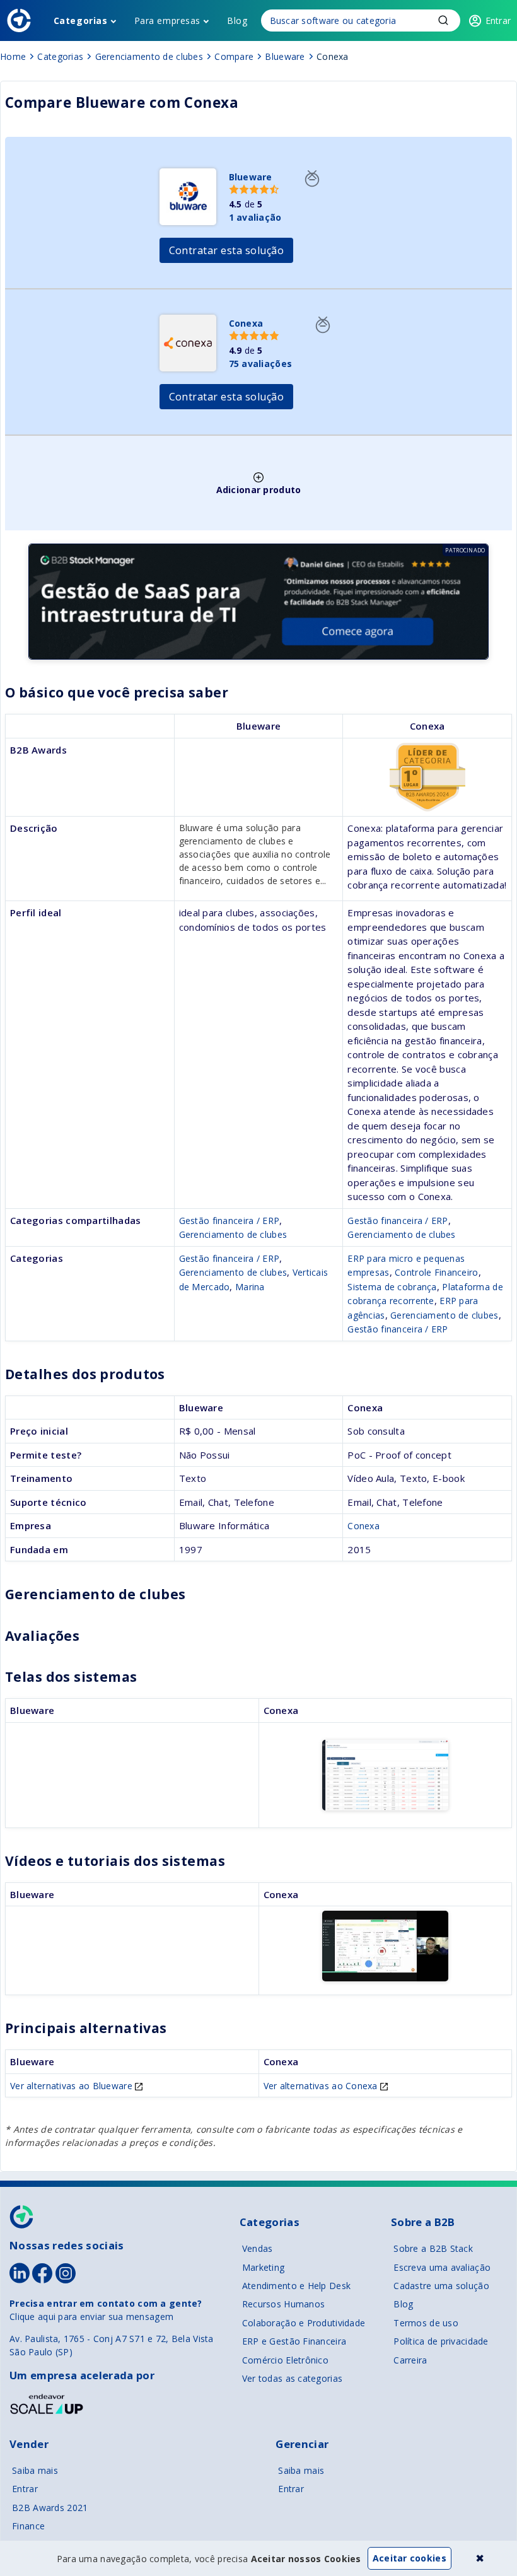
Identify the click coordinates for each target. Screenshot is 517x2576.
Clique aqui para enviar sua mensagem (91, 2317)
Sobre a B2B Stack (433, 2248)
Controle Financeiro (436, 1272)
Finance (28, 2526)
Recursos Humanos (283, 2304)
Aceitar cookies (410, 2558)
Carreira (410, 2360)
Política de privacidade (441, 2341)
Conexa (363, 1526)
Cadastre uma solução (441, 2286)
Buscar (443, 20)
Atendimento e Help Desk (296, 2286)
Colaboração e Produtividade (304, 2323)
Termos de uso (426, 2323)
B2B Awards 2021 (50, 2508)
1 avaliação (255, 217)
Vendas (258, 2248)
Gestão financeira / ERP (229, 1221)
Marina (250, 1287)
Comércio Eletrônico (285, 2360)
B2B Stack (22, 2217)
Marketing (264, 2267)
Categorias (81, 20)
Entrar (25, 2489)
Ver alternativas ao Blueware (73, 2086)
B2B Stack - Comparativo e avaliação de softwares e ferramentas (19, 20)
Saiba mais (35, 2470)
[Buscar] (361, 20)
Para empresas (167, 20)
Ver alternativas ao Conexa (322, 2086)
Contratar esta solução (227, 250)
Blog (237, 20)
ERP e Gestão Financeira (294, 2341)
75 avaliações (261, 364)
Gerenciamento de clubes (233, 1234)
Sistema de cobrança (392, 1287)
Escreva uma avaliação (442, 2267)
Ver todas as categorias (292, 2378)
